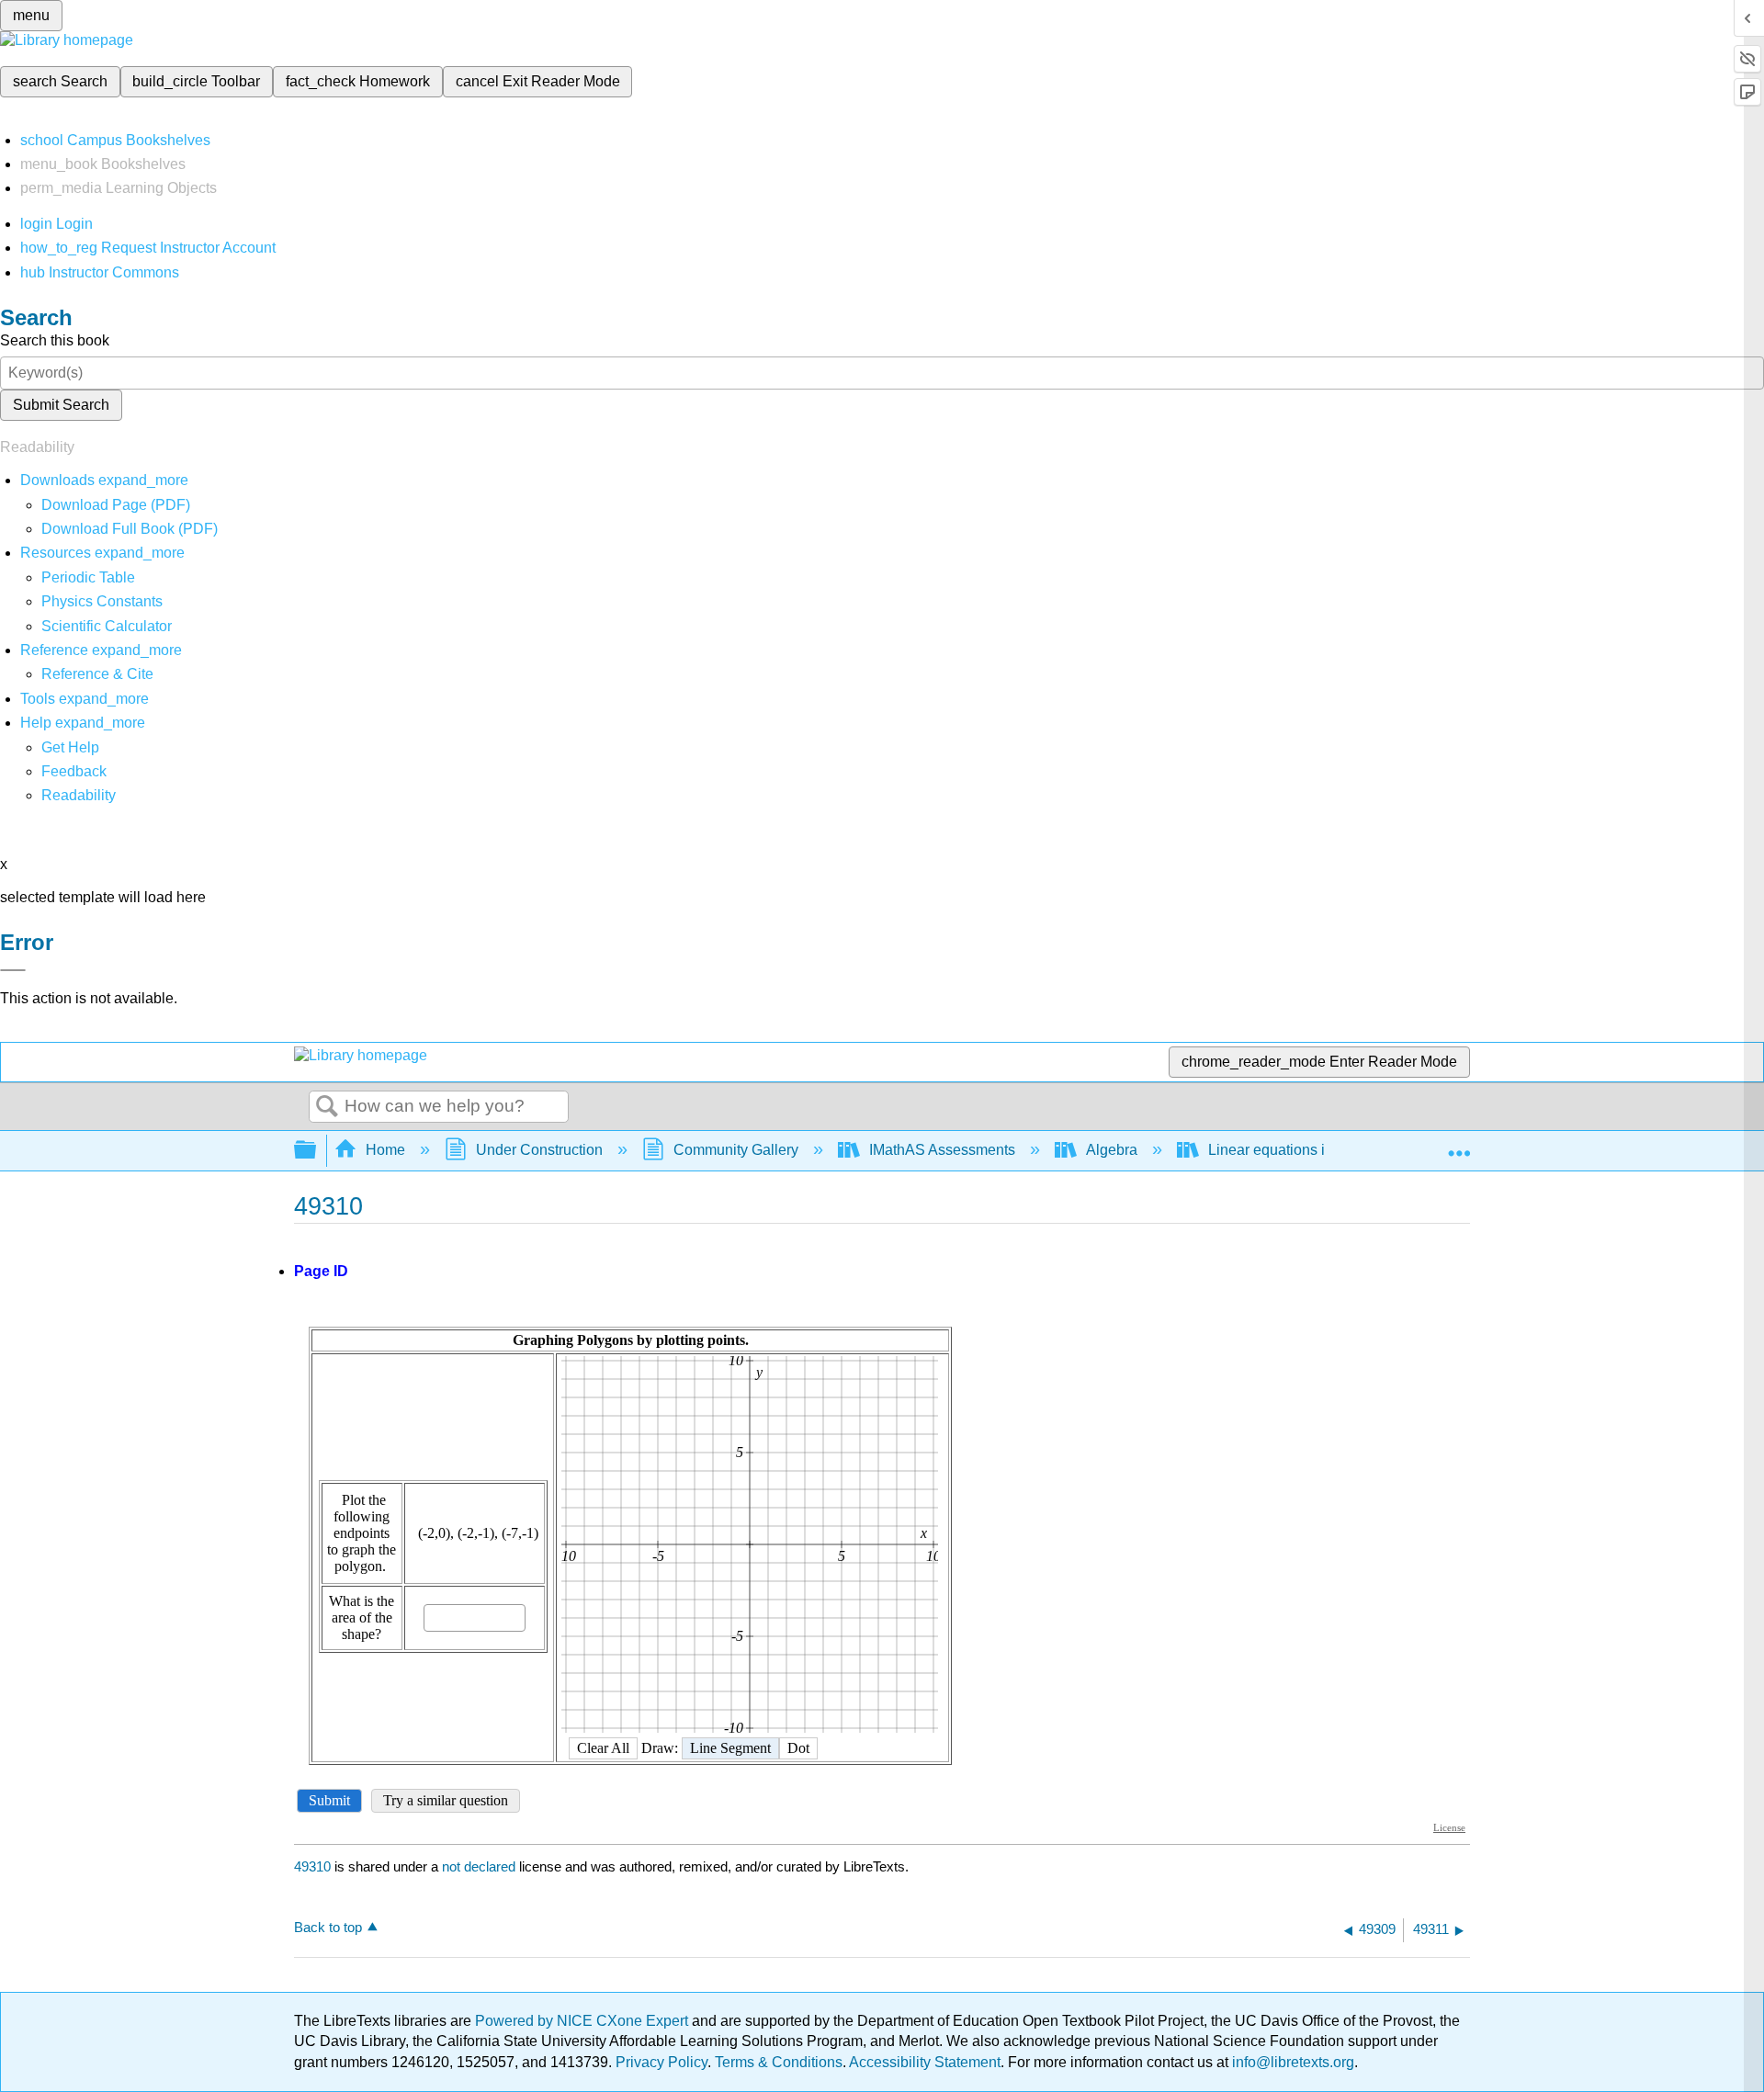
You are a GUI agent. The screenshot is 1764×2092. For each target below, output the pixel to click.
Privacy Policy (661, 2062)
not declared (481, 1866)
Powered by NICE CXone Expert (583, 2021)
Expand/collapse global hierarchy (317, 1151)
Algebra (1112, 1150)
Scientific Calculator (107, 626)
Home (385, 1150)
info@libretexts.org (1291, 2062)
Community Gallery (736, 1150)
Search (327, 1107)
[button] (74, 771)
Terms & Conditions (779, 2062)
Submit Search (61, 405)
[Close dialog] (13, 970)
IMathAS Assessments (942, 1150)
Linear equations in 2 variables (1308, 1150)
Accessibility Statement (925, 2062)
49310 (312, 1866)
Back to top (328, 1927)
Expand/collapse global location (1459, 1145)
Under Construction (539, 1150)
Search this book (55, 340)
